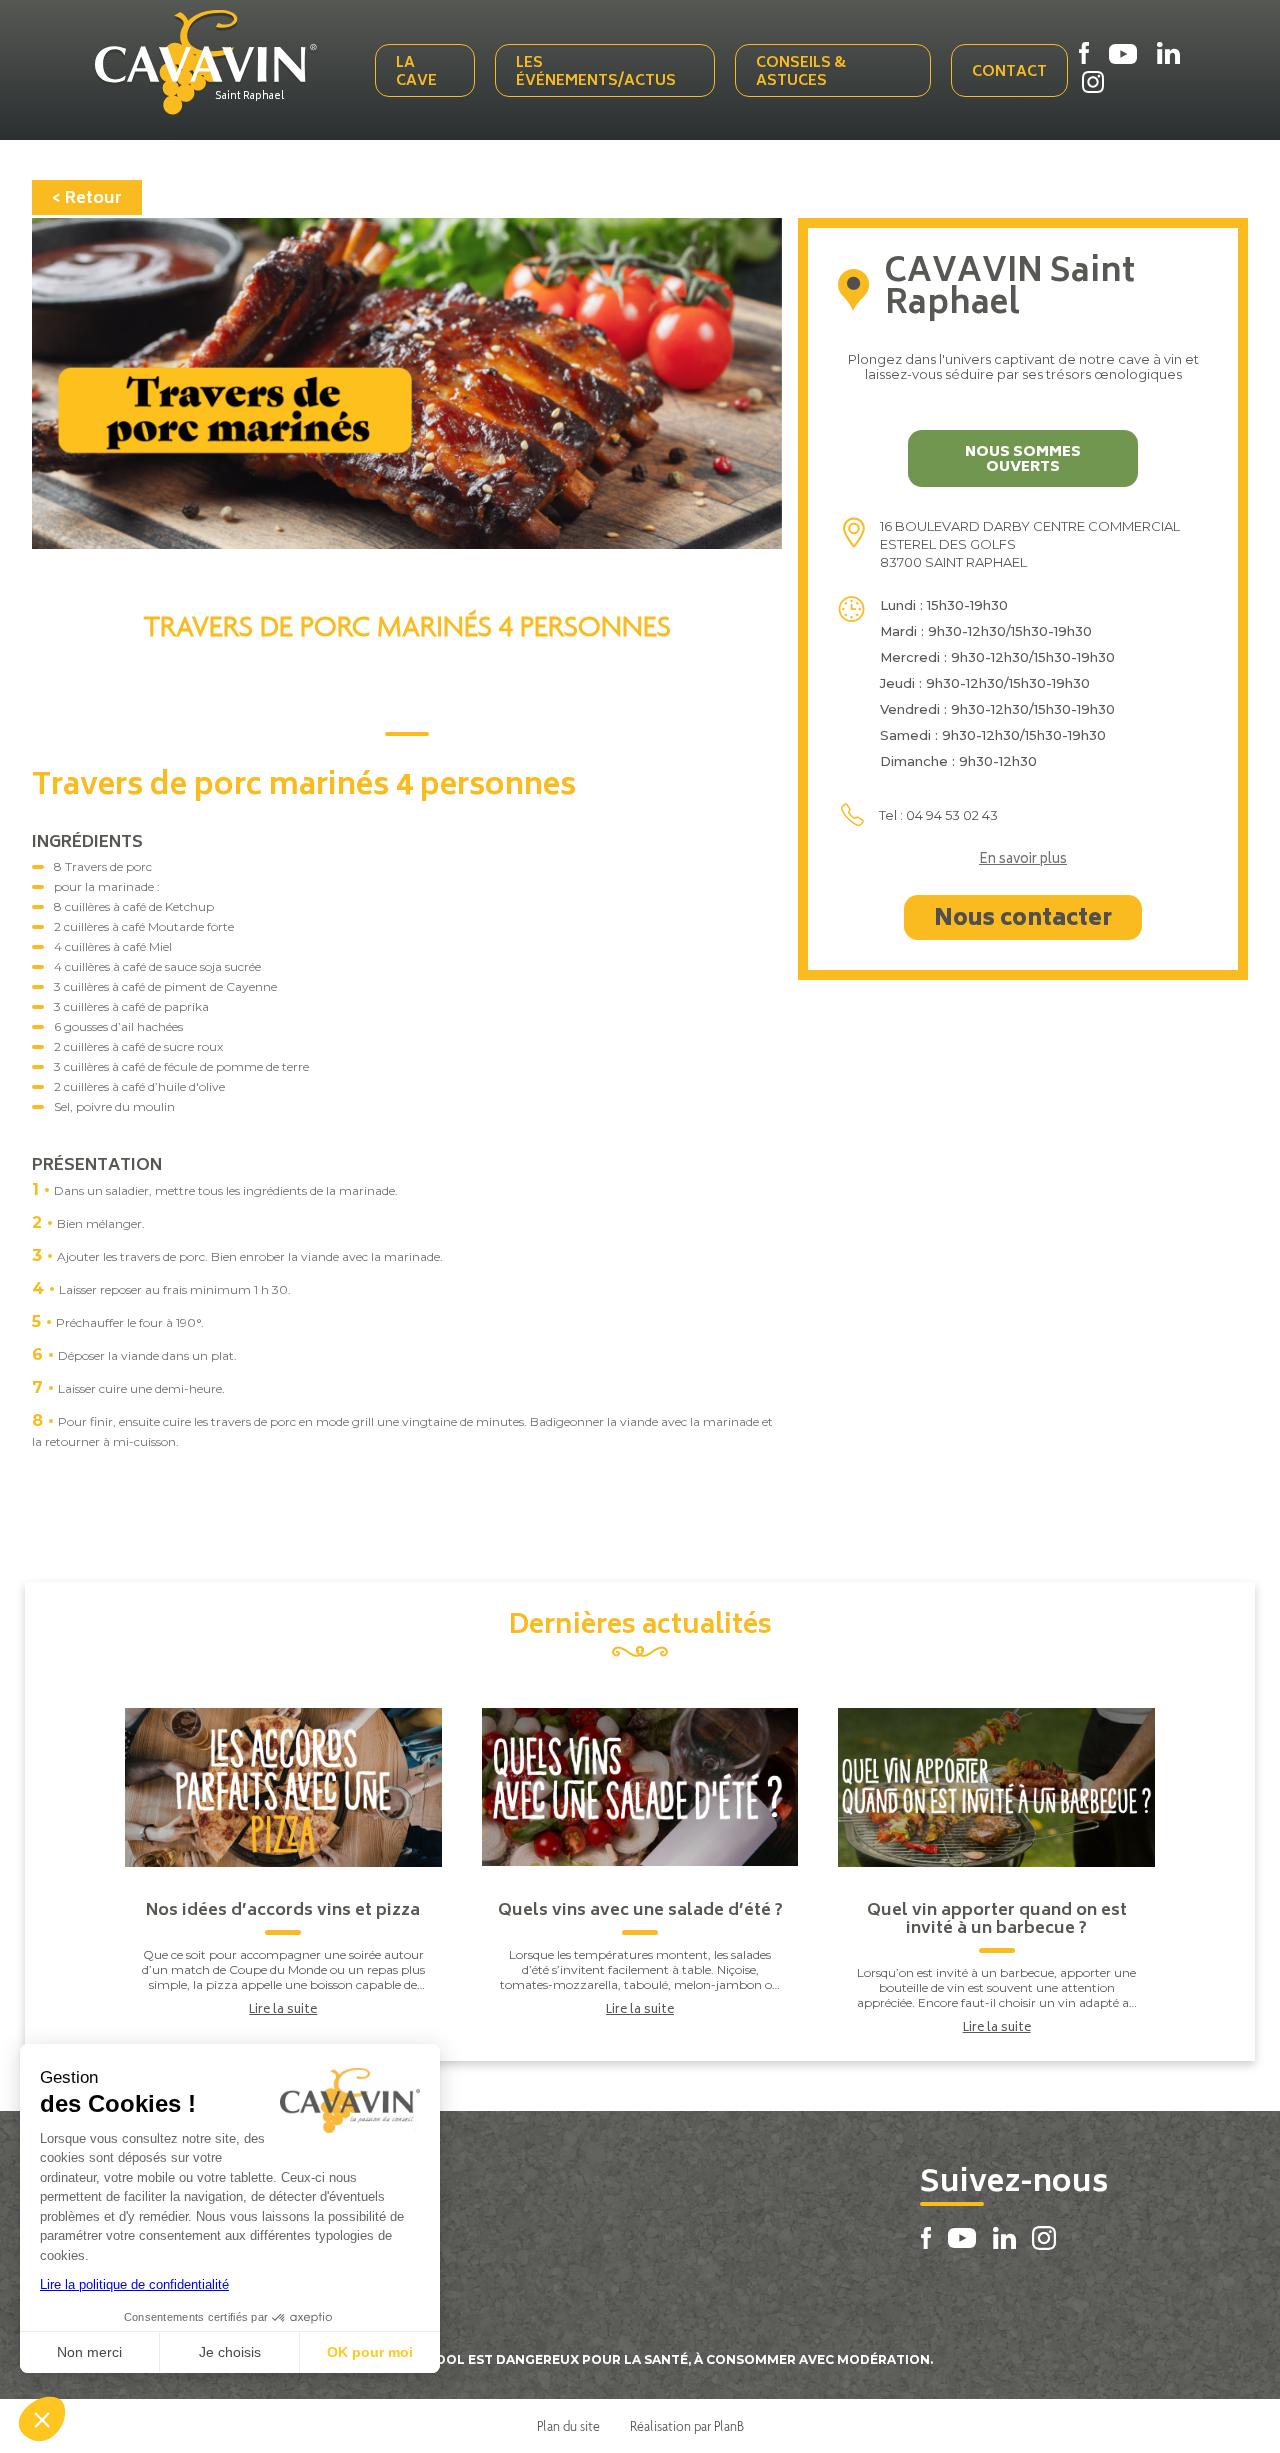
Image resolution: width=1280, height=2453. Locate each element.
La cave (416, 72)
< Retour (87, 199)
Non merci (89, 2352)
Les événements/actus (596, 72)
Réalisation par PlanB (687, 2426)
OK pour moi (370, 2352)
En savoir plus (1023, 861)
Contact (1009, 72)
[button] (42, 2419)
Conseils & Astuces (801, 72)
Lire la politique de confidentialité (134, 2284)
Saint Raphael (249, 97)
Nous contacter (1023, 920)
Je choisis (230, 2352)
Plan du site (568, 2426)
